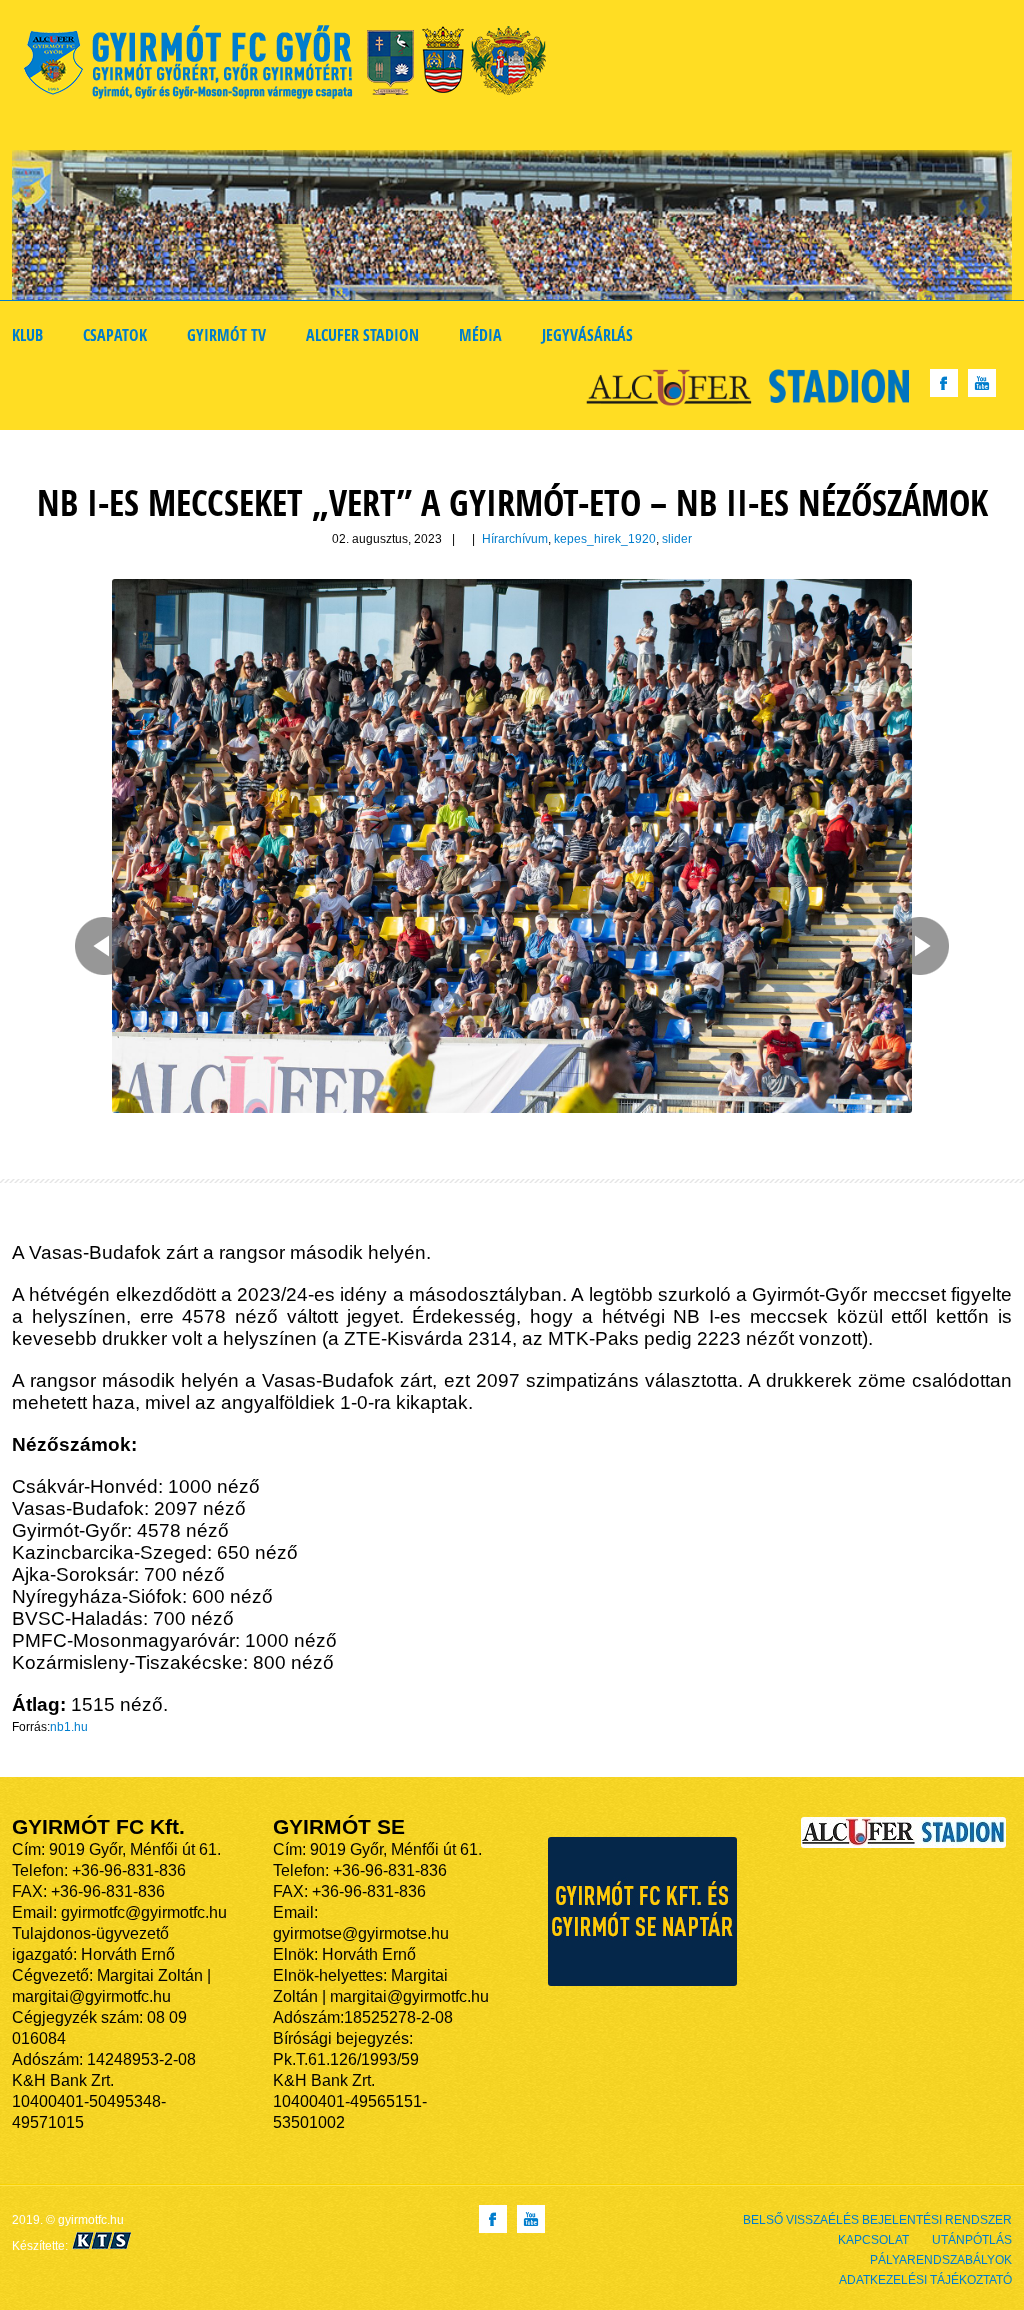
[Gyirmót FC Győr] (293, 65)
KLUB (27, 335)
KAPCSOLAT (873, 2240)
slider (677, 539)
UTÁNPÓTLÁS (972, 2240)
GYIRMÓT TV (226, 335)
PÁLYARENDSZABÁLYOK (941, 2260)
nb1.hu (69, 1727)
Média (480, 335)
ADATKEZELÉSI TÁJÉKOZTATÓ (925, 2280)
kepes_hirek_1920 (605, 539)
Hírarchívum (515, 539)
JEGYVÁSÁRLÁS (587, 335)
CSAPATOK (115, 335)
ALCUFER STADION (362, 335)
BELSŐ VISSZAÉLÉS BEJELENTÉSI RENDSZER (877, 2220)
